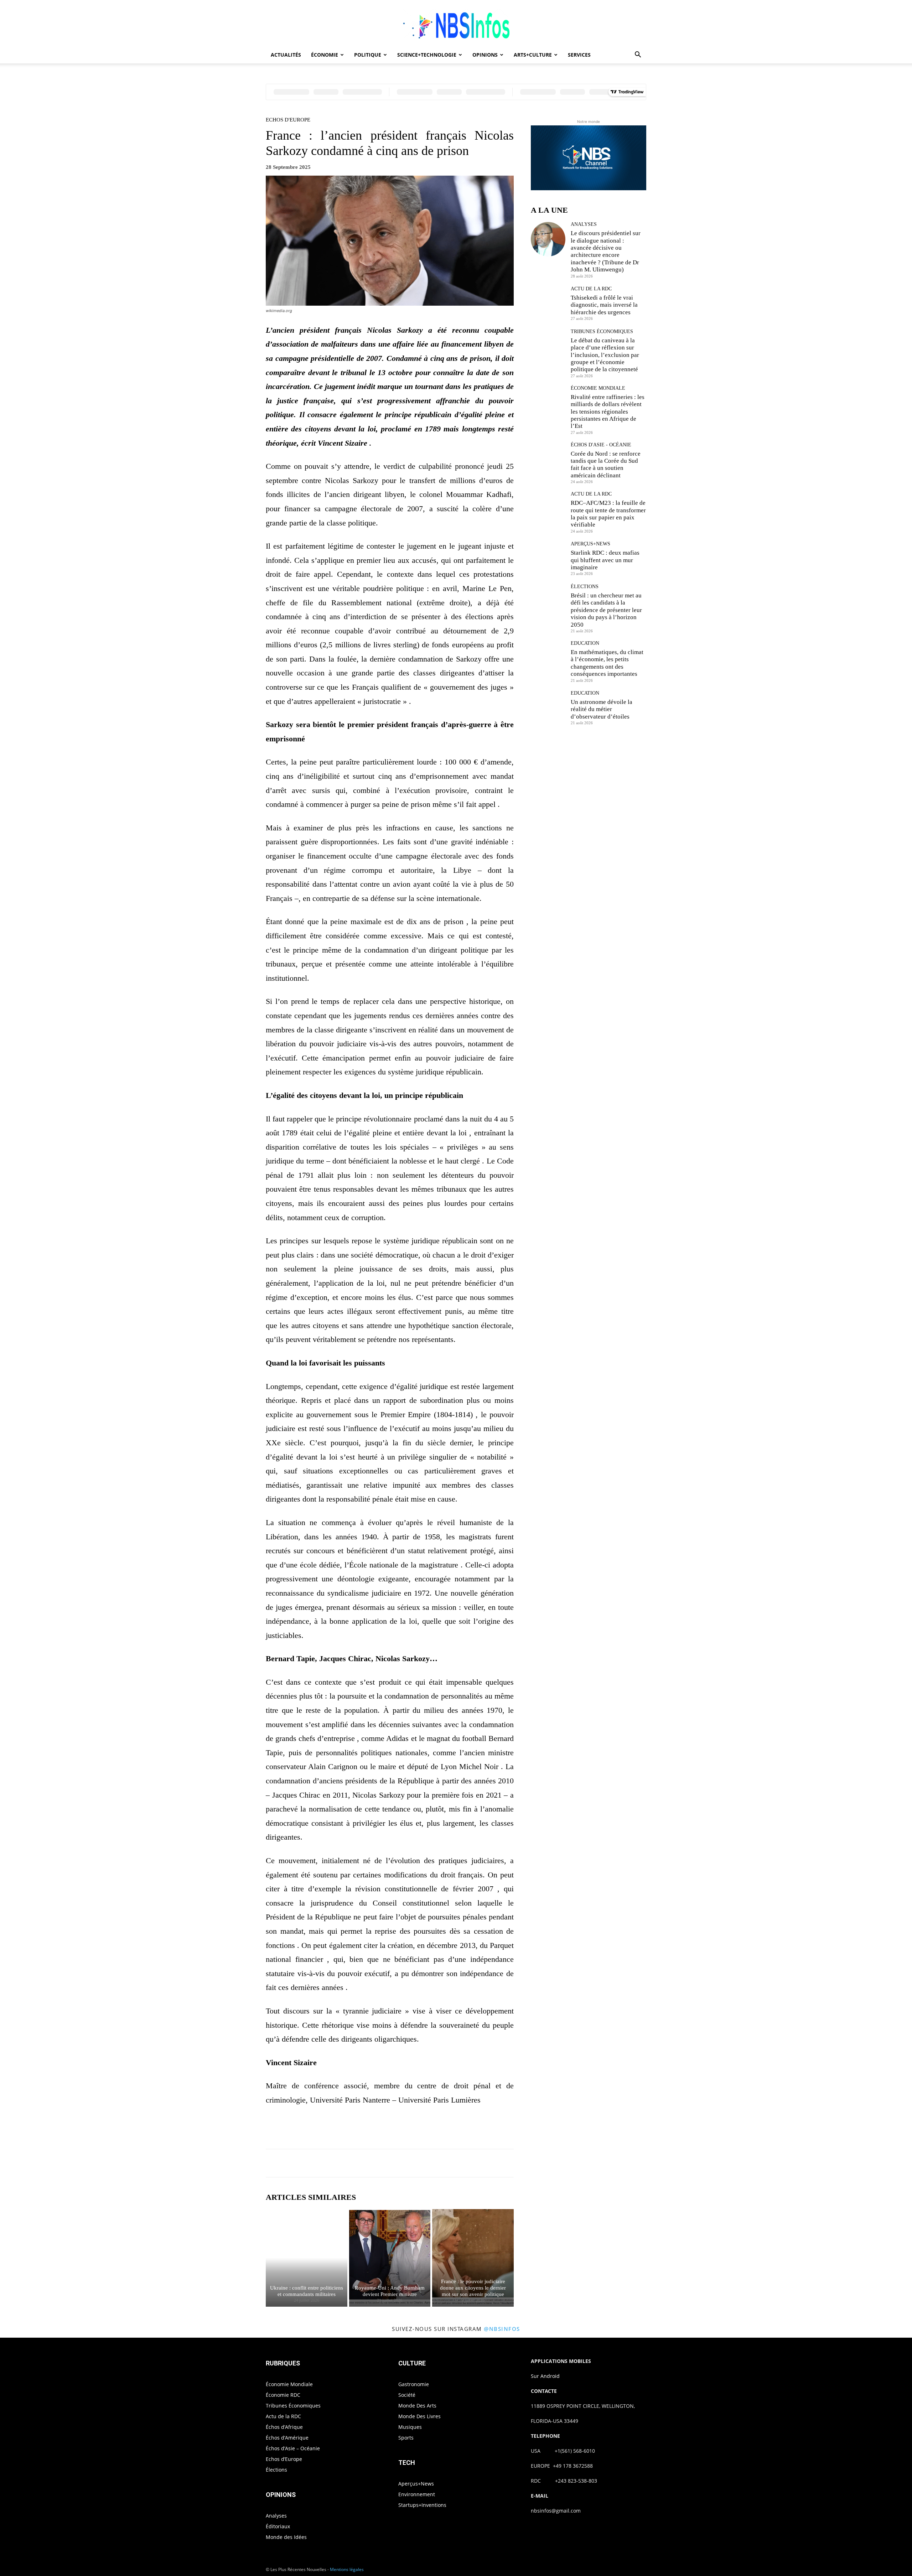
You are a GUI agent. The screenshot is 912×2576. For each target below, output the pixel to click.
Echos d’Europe (284, 2459)
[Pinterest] (398, 2129)
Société (407, 2395)
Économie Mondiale (598, 388)
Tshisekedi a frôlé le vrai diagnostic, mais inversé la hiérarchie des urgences (604, 305)
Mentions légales (347, 2569)
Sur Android (545, 2376)
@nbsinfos (502, 2329)
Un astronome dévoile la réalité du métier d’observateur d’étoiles (602, 709)
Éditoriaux (278, 2526)
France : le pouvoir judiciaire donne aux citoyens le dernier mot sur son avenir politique (473, 2288)
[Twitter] (381, 2129)
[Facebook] (365, 2129)
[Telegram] (463, 2129)
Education (585, 643)
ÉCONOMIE (325, 55)
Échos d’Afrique (284, 2427)
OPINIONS (485, 55)
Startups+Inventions (422, 2505)
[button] (638, 55)
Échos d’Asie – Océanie (293, 2448)
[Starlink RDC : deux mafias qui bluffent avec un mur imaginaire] (548, 558)
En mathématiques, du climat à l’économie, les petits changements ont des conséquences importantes (607, 663)
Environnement (417, 2494)
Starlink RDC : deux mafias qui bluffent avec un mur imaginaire (605, 560)
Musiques (410, 2427)
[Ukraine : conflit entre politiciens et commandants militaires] (307, 2258)
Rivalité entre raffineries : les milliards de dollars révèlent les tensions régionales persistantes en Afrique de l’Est (608, 412)
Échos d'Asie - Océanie (601, 445)
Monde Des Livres (419, 2416)
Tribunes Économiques (602, 332)
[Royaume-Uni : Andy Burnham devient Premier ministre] (390, 2258)
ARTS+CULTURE (533, 55)
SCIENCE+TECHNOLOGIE (427, 55)
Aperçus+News (590, 544)
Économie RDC (283, 2395)
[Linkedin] (430, 2129)
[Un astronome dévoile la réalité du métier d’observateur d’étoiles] (548, 708)
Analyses (584, 224)
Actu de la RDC (591, 289)
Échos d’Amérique (287, 2438)
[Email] (447, 2129)
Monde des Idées (286, 2537)
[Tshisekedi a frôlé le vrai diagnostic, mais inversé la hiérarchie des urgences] (548, 303)
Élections (585, 587)
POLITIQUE (368, 55)
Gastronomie (414, 2384)
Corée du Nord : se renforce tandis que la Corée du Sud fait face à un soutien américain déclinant (606, 465)
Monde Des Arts (417, 2406)
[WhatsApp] (414, 2129)
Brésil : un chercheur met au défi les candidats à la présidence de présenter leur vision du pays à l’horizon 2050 (606, 610)
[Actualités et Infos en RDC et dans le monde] (456, 24)
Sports (406, 2438)
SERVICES (579, 55)
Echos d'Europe (288, 120)
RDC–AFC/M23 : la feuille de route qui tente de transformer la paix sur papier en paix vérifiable (608, 514)
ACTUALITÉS (286, 55)
